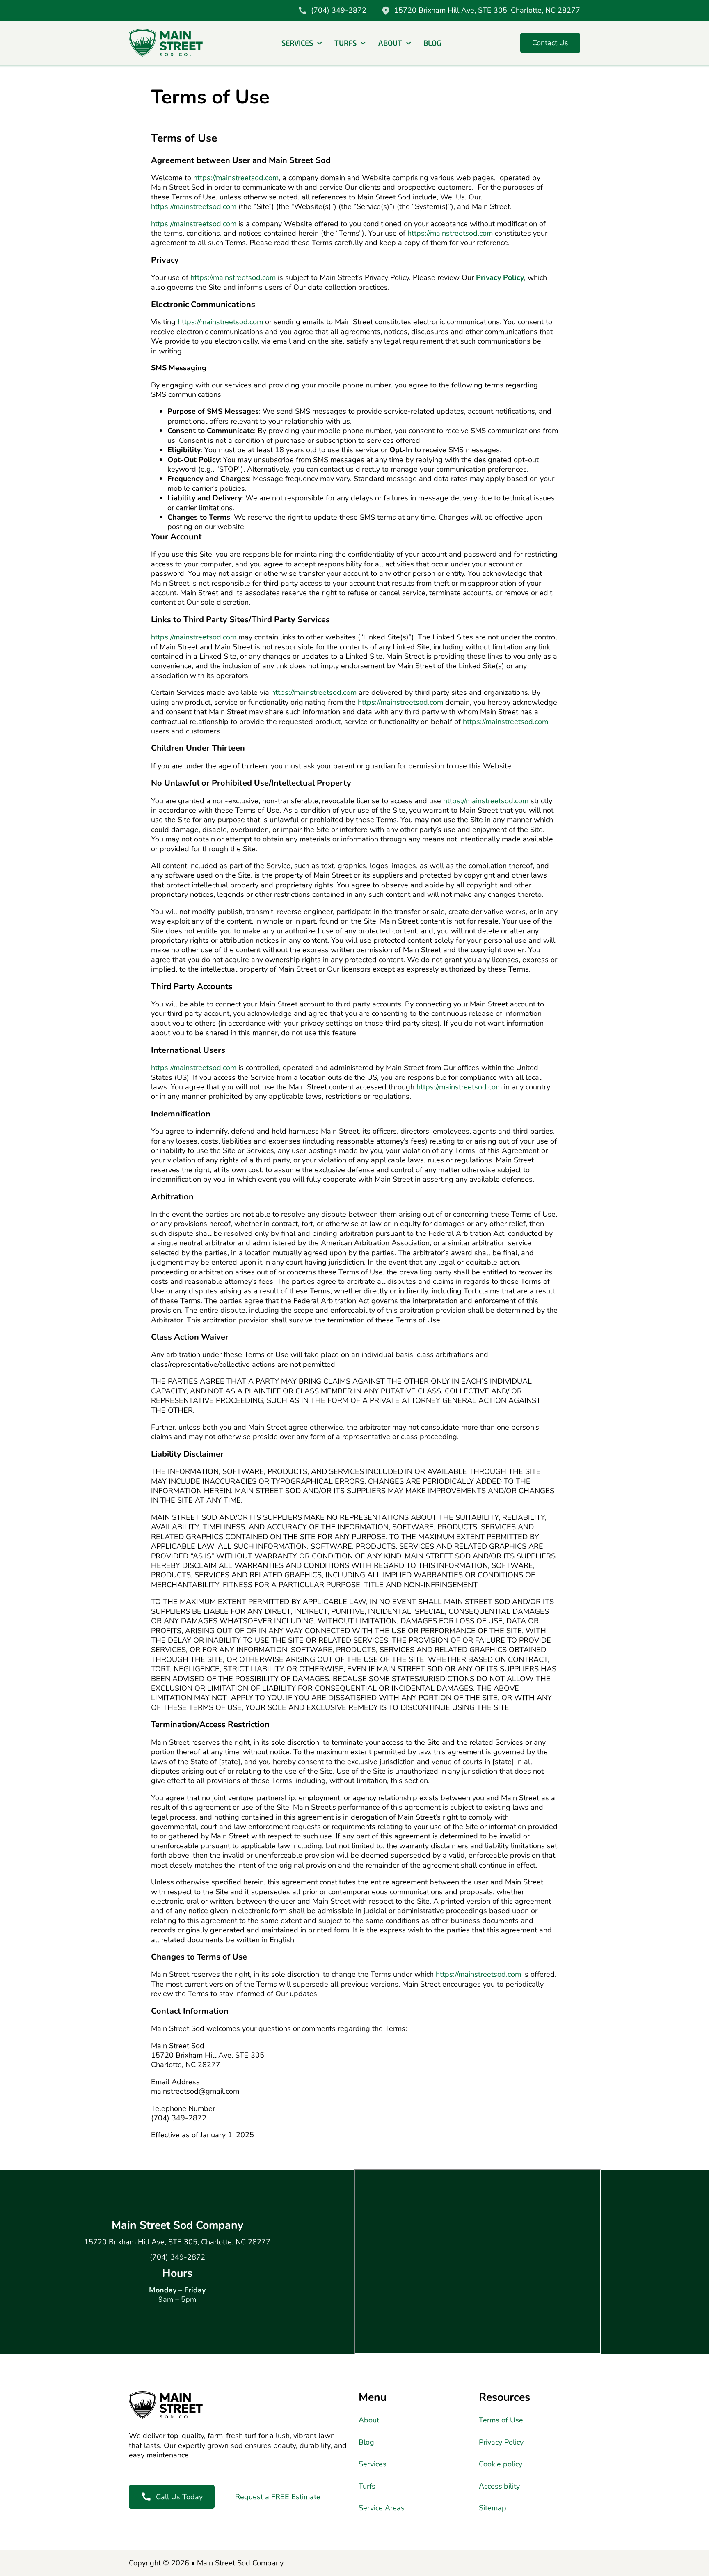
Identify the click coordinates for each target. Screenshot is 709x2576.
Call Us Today (179, 2497)
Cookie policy (501, 2464)
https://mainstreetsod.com (236, 178)
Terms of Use (501, 2420)
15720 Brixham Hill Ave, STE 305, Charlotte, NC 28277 (177, 2242)
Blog (432, 43)
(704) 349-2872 (177, 2257)
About (390, 43)
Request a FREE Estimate (278, 2497)
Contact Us (550, 43)
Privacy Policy (500, 277)
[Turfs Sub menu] (363, 43)
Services (297, 43)
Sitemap (493, 2508)
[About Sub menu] (409, 43)
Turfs (345, 43)
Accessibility (499, 2486)
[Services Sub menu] (320, 43)
